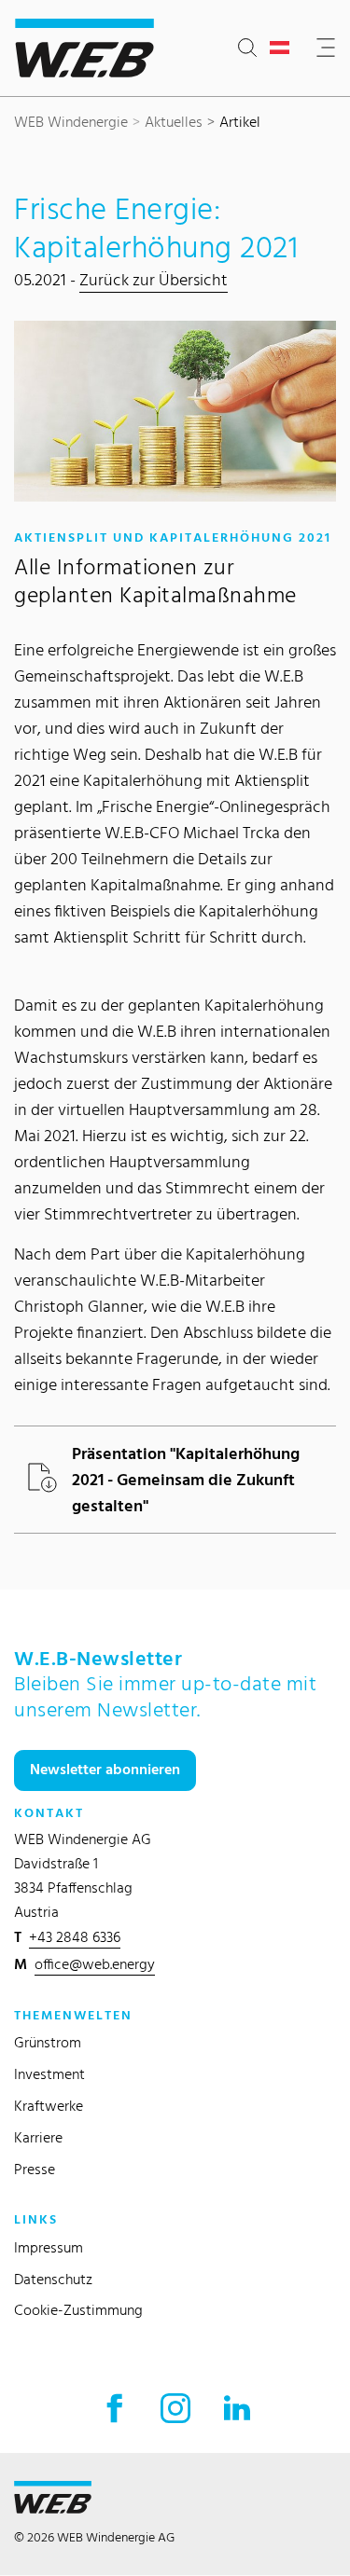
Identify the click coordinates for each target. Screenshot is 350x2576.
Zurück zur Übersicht (154, 279)
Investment (49, 2074)
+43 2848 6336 (75, 1937)
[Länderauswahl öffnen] (283, 48)
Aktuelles (174, 122)
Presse (35, 2169)
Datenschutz (53, 2279)
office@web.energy (95, 1964)
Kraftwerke (49, 2106)
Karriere (38, 2137)
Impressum (49, 2247)
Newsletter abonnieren (105, 1769)
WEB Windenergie (71, 122)
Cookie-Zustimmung (78, 2310)
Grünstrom (48, 2042)
